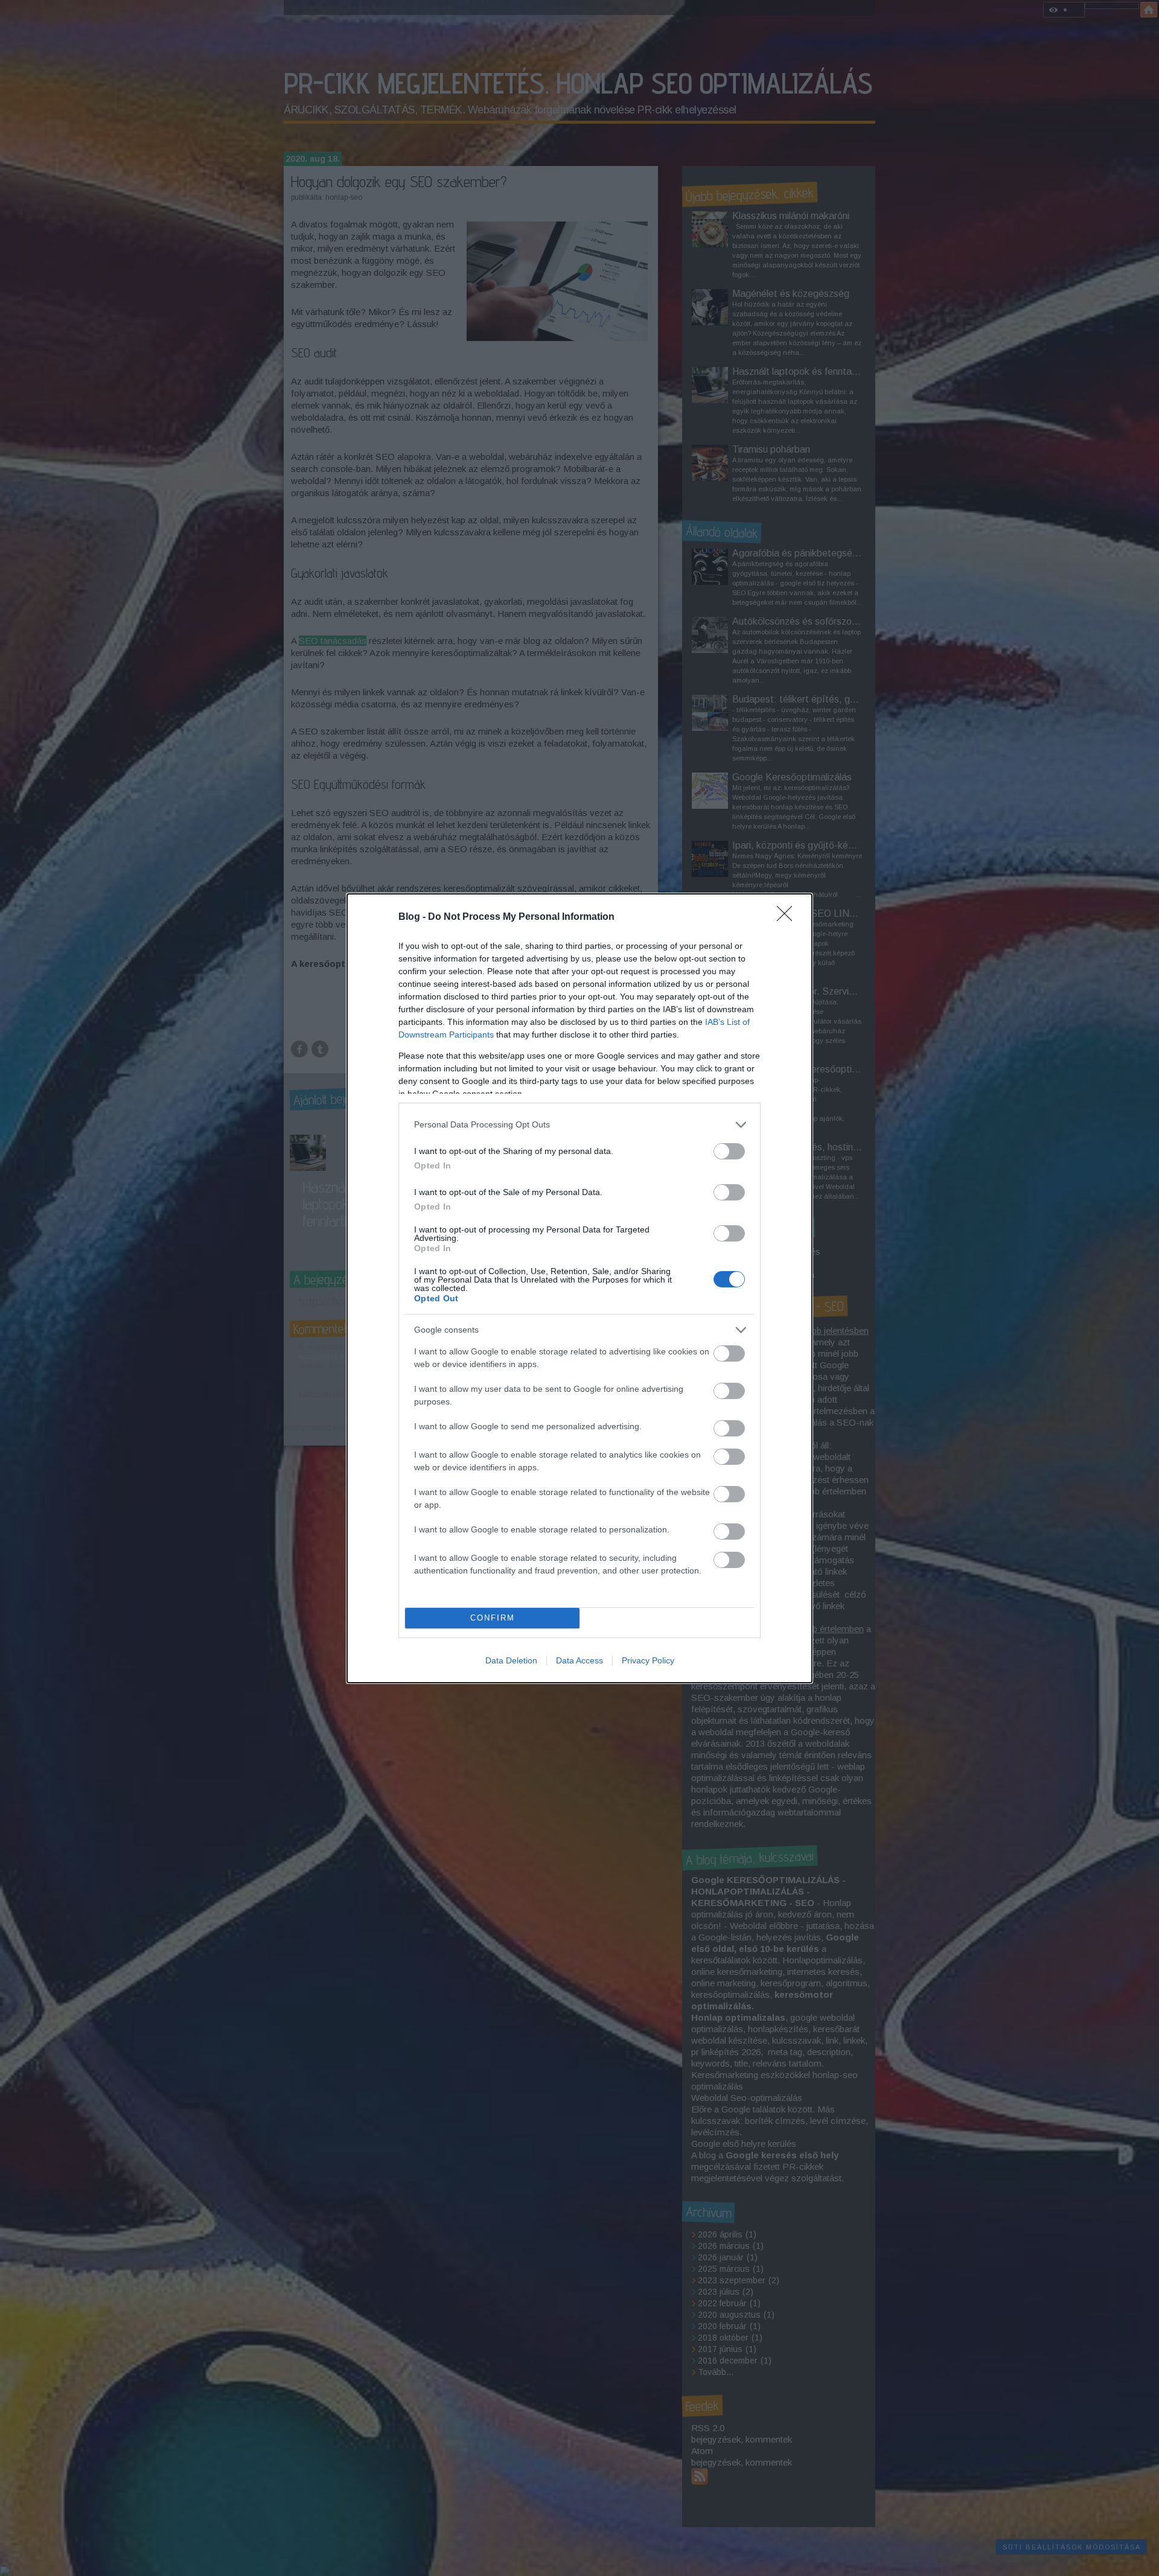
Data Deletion (511, 1660)
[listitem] (579, 1125)
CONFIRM (493, 1618)
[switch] (729, 1151)
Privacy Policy (648, 1660)
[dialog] (579, 1288)
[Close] (788, 917)
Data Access (579, 1660)
